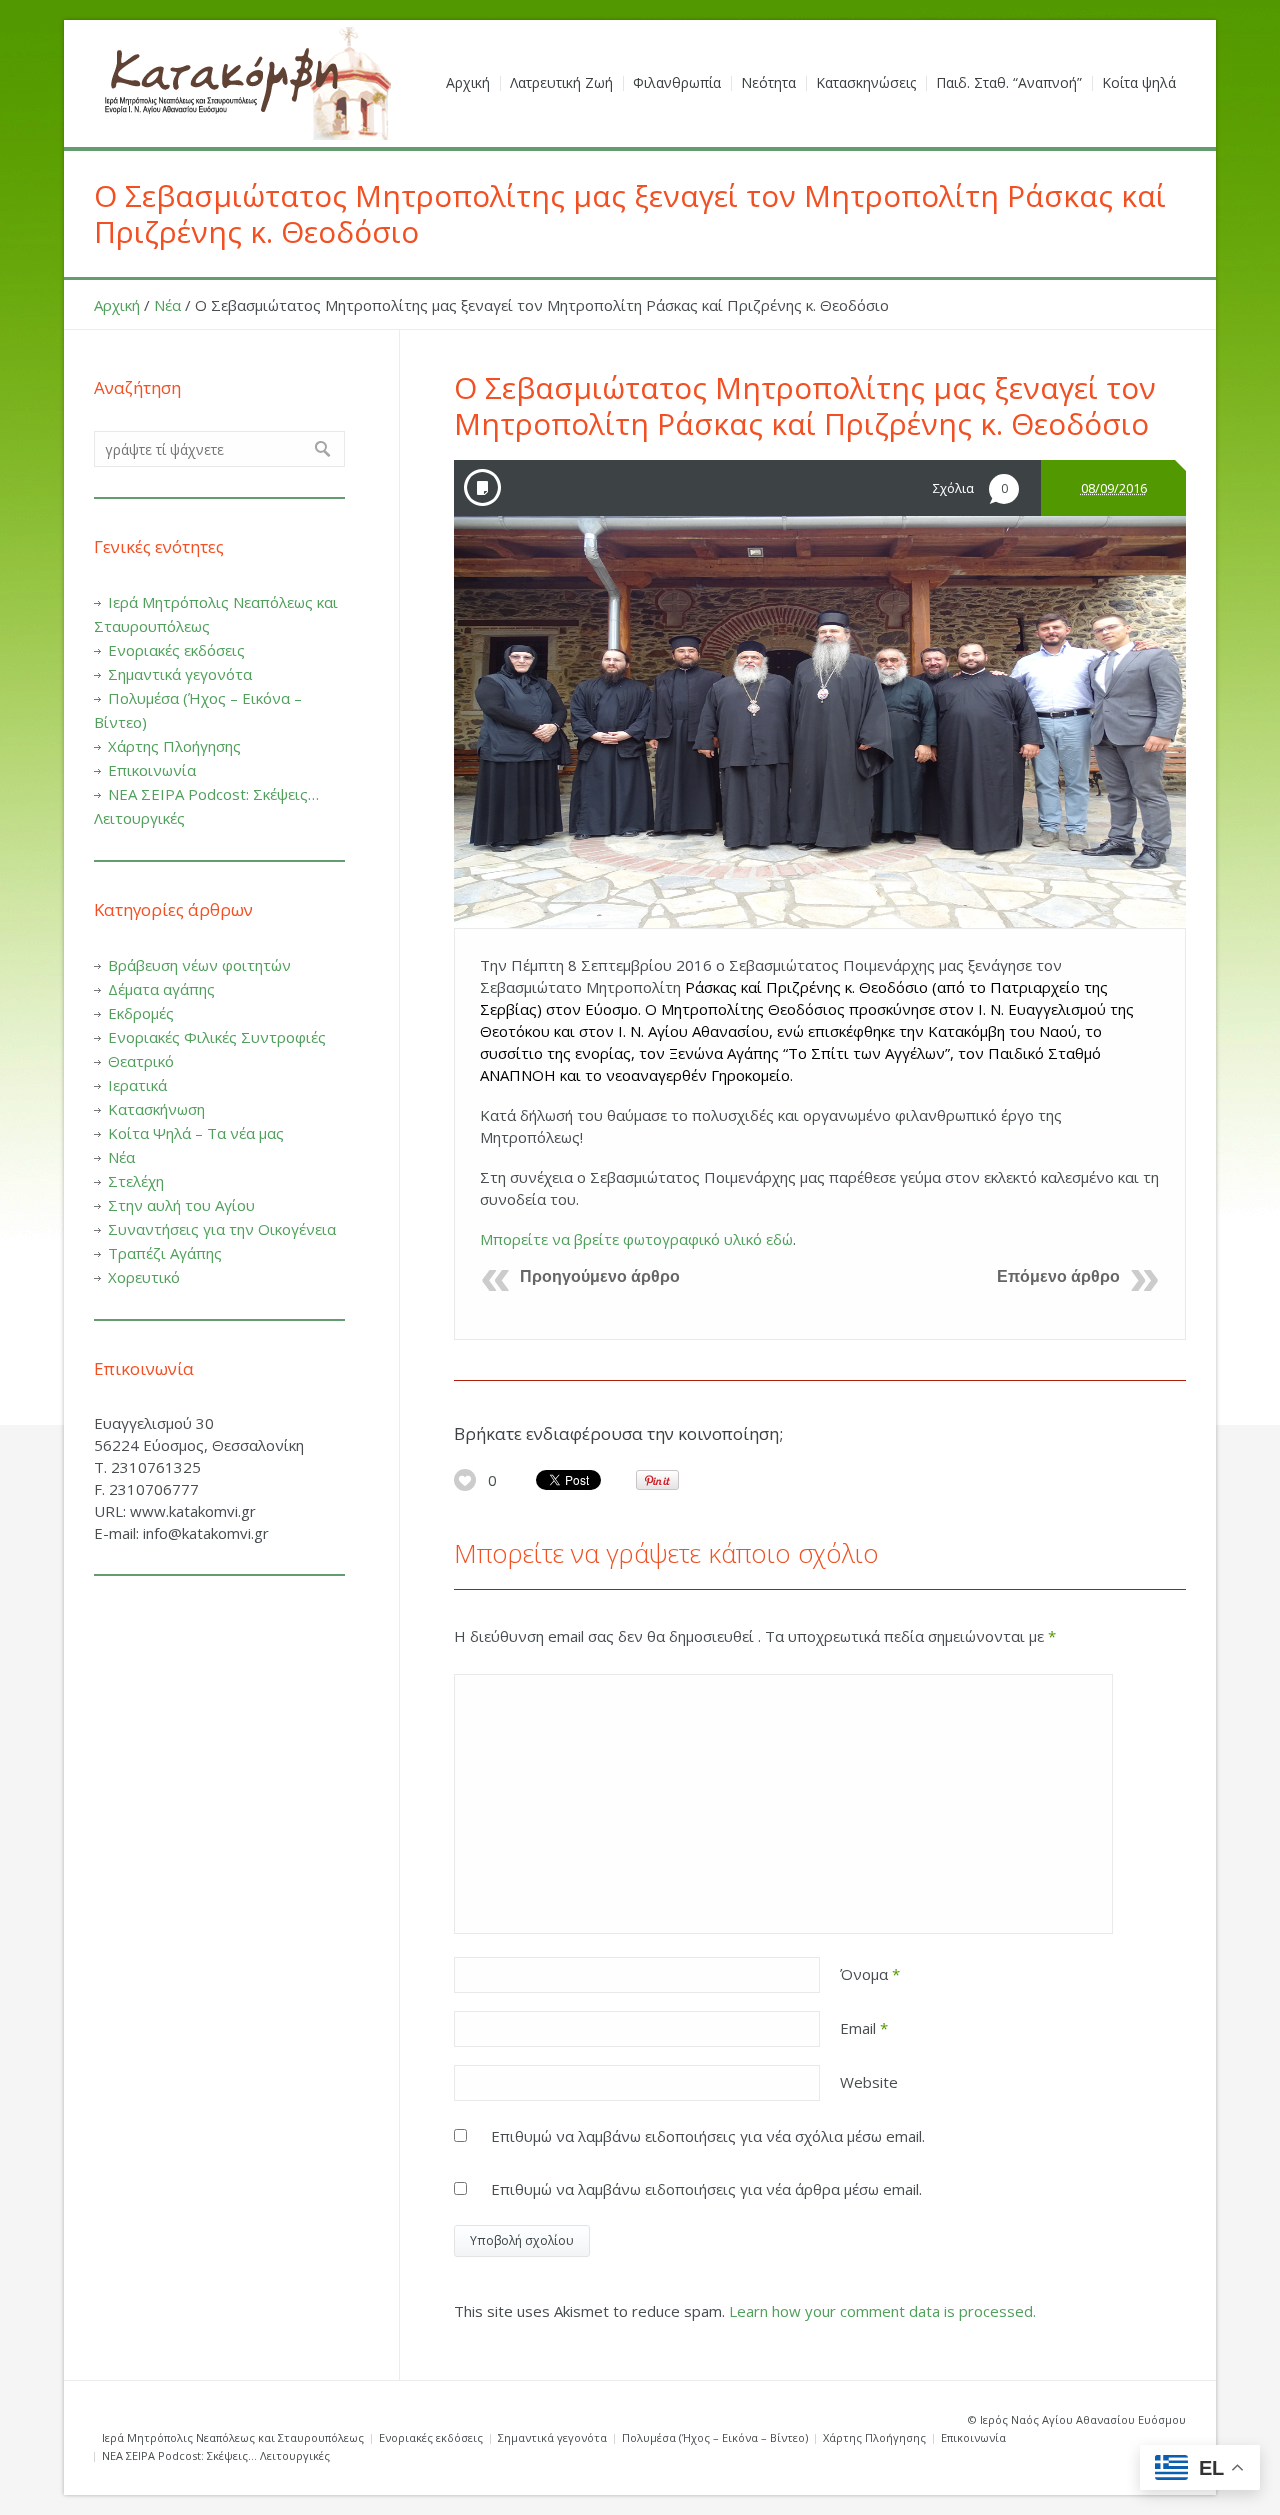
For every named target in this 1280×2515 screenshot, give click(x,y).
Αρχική (117, 305)
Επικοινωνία (152, 770)
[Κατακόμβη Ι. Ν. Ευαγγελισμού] (244, 83)
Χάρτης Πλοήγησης (174, 746)
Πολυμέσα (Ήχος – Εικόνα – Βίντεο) (715, 2437)
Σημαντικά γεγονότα (180, 674)
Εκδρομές (141, 1013)
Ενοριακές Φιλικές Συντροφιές (217, 1037)
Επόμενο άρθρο (1058, 1276)
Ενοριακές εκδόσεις (176, 650)
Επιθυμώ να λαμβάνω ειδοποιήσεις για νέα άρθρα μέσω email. (706, 2189)
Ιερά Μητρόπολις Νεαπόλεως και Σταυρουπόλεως (233, 2437)
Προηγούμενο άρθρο (600, 1276)
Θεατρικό (141, 1061)
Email (864, 2028)
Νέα (167, 305)
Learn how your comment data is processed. (882, 2311)
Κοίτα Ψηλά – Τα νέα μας (196, 1133)
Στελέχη (136, 1181)
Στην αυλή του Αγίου (181, 1205)
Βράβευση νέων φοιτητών (199, 965)
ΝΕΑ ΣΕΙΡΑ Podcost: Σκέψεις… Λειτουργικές (216, 2455)
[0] (465, 1480)
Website (869, 2082)
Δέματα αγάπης (161, 989)
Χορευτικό (144, 1277)
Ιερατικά (137, 1085)
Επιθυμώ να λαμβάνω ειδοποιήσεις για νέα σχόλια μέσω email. (708, 2136)
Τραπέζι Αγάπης (165, 1253)
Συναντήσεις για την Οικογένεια (222, 1229)
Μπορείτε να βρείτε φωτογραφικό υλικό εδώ (636, 1239)
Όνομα (870, 1974)
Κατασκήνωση (156, 1109)
